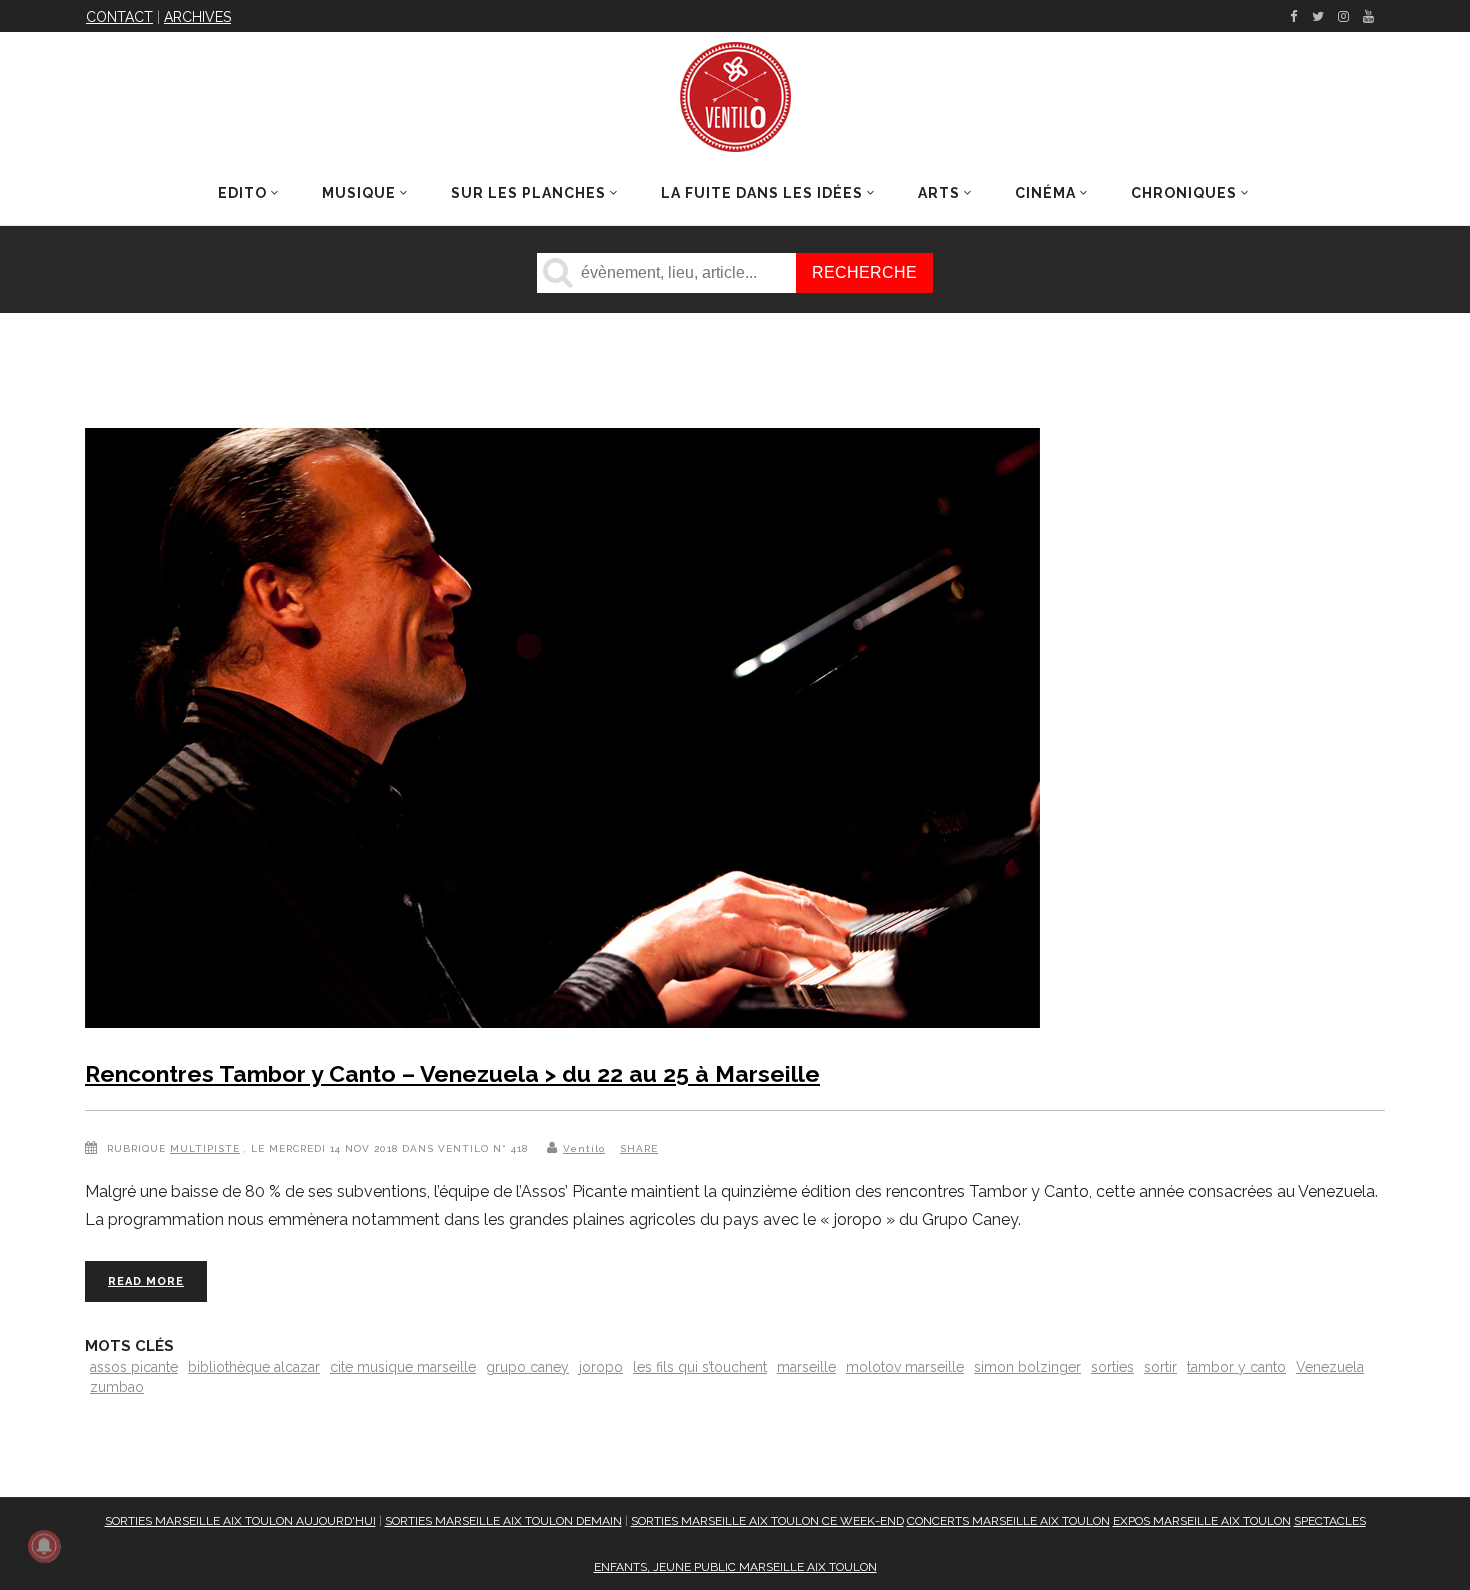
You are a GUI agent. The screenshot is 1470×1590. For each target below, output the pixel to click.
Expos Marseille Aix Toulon (1202, 1521)
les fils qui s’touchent (700, 1367)
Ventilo (584, 1148)
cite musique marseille (403, 1367)
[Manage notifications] (44, 1546)
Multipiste (205, 1148)
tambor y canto (1236, 1367)
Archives (197, 17)
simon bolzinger (1027, 1367)
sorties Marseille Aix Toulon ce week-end (767, 1521)
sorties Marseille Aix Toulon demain (503, 1521)
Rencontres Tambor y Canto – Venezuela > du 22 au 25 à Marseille (452, 1073)
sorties (1112, 1367)
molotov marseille (905, 1367)
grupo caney (527, 1367)
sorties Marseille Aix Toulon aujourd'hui (240, 1521)
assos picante (134, 1367)
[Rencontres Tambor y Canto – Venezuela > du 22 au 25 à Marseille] (562, 732)
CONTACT (119, 17)
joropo (601, 1367)
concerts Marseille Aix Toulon (1008, 1521)
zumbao (117, 1387)
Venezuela (1330, 1367)
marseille (806, 1367)
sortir (1160, 1367)
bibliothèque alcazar (254, 1367)
